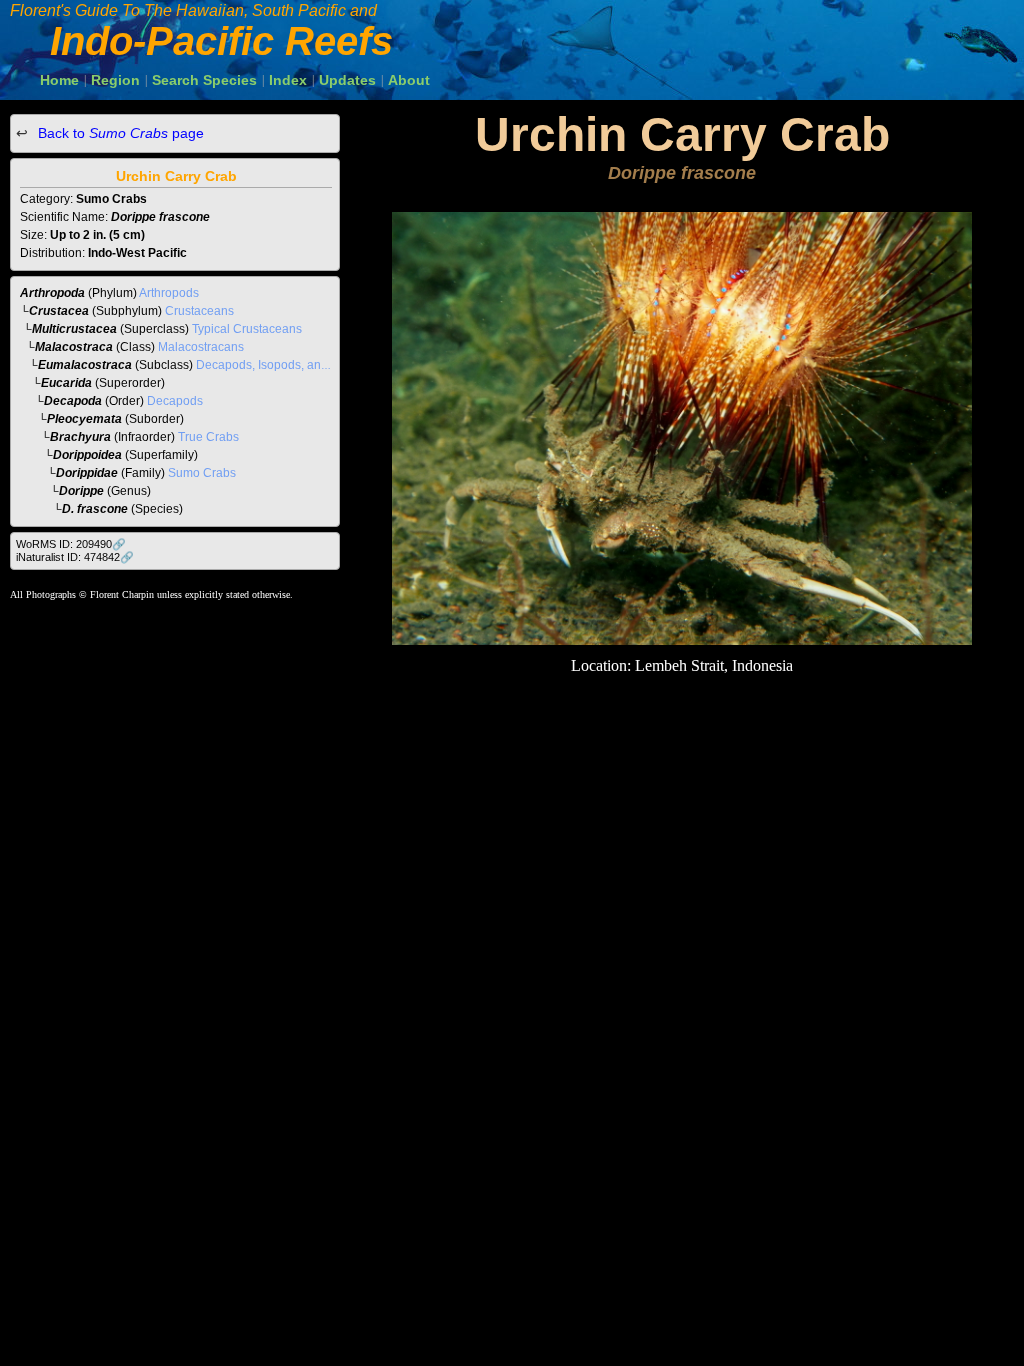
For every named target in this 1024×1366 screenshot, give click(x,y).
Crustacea (59, 311)
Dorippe (81, 491)
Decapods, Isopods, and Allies (278, 365)
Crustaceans (199, 311)
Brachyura (80, 437)
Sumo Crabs (202, 473)
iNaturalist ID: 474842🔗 (75, 557)
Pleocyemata (84, 419)
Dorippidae (87, 473)
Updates (347, 80)
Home (59, 80)
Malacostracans (201, 347)
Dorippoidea (87, 455)
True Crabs (208, 437)
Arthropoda (52, 293)
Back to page (119, 133)
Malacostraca (74, 347)
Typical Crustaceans (247, 329)
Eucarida (66, 383)
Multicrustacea (74, 329)
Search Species (204, 80)
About (409, 80)
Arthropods (169, 293)
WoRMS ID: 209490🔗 (71, 544)
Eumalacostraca (85, 365)
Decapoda (73, 401)
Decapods (175, 401)
